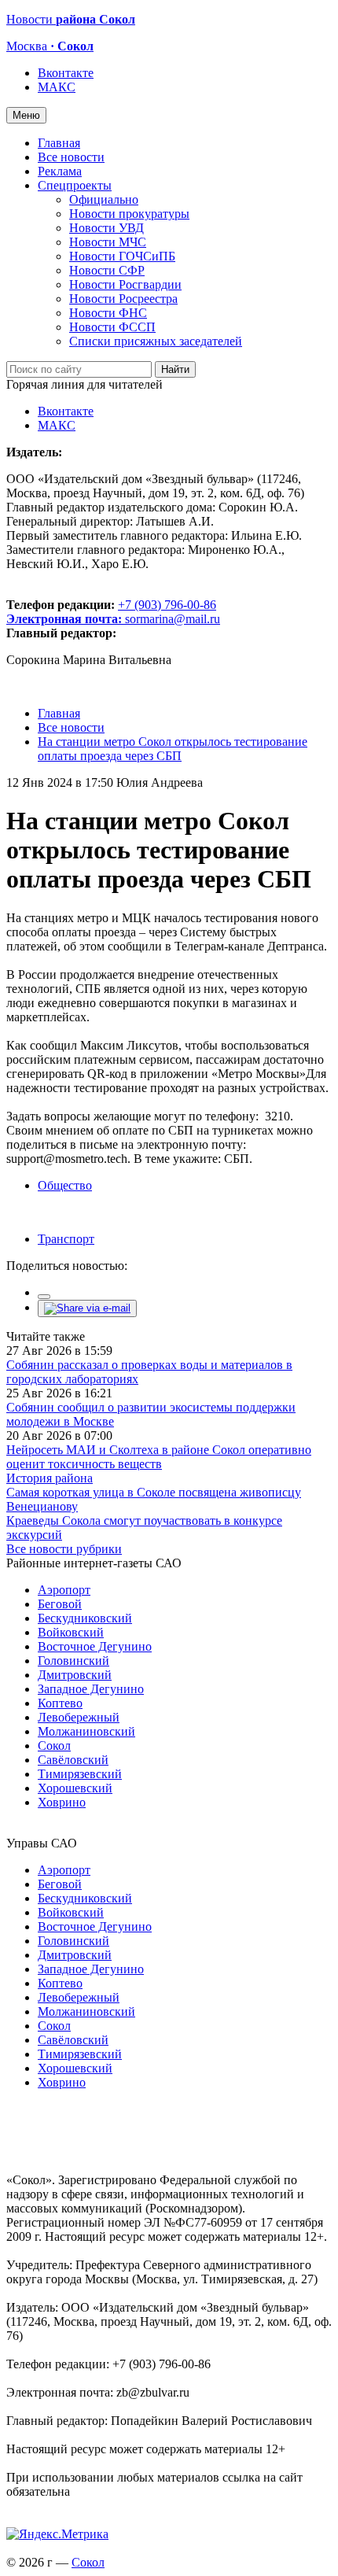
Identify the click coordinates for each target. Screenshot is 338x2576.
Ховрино (62, 1802)
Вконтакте (66, 73)
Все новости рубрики (64, 1549)
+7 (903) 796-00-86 (111, 612)
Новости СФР (107, 270)
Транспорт (66, 1239)
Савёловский (73, 1760)
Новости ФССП (112, 327)
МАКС (57, 87)
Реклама (60, 171)
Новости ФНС (108, 313)
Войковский (71, 1632)
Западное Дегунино (91, 1689)
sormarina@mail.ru (173, 619)
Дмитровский (75, 1675)
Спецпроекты (75, 185)
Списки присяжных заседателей (156, 341)
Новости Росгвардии (125, 284)
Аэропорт (64, 1590)
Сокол (54, 1746)
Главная (59, 143)
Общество (65, 1185)
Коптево (60, 1703)
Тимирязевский (80, 1774)
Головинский (73, 1661)
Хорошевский (75, 1788)
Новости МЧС (108, 242)
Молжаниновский (86, 1731)
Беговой (60, 1604)
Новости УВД (107, 228)
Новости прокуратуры (129, 214)
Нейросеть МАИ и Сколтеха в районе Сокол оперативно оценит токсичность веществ (159, 1457)
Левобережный (79, 1717)
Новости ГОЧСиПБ (122, 256)
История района (50, 1478)
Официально (104, 199)
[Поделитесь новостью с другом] (87, 1308)
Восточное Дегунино (95, 1646)
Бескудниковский (85, 1618)
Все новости (71, 157)
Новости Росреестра (123, 299)
